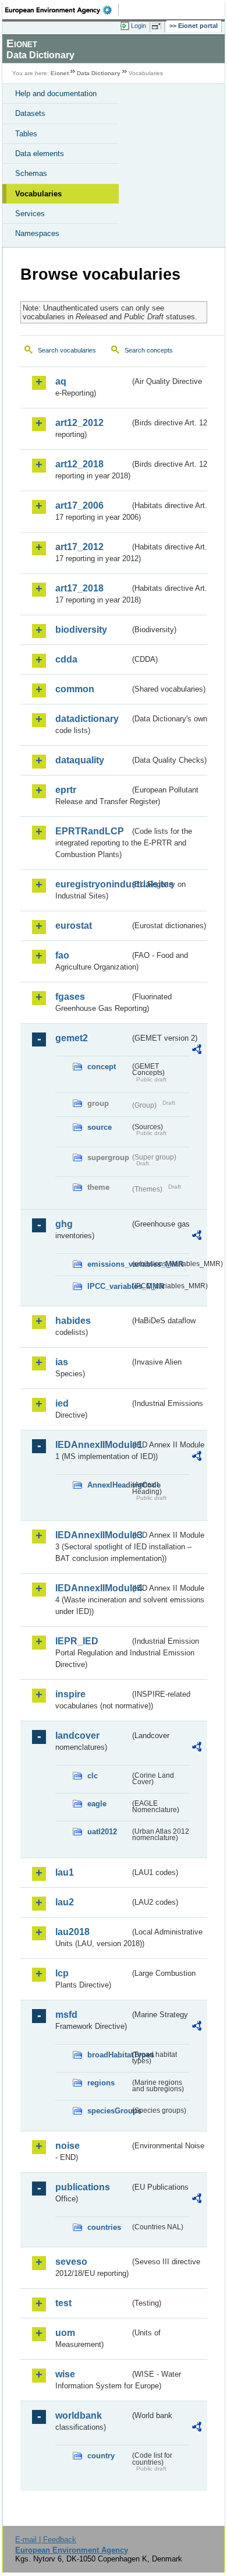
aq (61, 381)
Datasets (30, 113)
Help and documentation (56, 94)
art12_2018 (79, 464)
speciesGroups (109, 2111)
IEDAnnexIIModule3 (93, 1535)
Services (30, 214)
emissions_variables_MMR (109, 1264)
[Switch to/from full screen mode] (158, 26)
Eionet (60, 73)
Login (139, 26)
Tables (26, 134)
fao (62, 955)
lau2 (65, 1902)
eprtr (66, 790)
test (63, 2303)
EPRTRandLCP (90, 831)
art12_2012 (79, 423)
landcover (77, 1735)
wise (65, 2374)
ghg (64, 1224)
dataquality (80, 760)
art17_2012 (79, 547)
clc (93, 1776)
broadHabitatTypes (109, 2055)
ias (62, 1362)
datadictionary (87, 719)
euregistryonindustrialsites (93, 884)
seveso (71, 2262)
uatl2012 (102, 1832)
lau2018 (72, 1932)
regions (101, 2083)
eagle (97, 1804)
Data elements (40, 154)
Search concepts (149, 350)
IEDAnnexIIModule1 (93, 1445)
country (101, 2456)
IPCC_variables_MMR (109, 1286)
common (75, 689)
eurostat (74, 926)
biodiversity (81, 630)
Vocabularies (38, 194)
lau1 (65, 1872)
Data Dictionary (99, 73)
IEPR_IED (77, 1641)
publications (83, 2187)
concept (102, 1067)
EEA (62, 10)
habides (73, 1321)
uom (65, 2333)
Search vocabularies (67, 350)
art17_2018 (79, 588)
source (100, 1127)
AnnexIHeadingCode (109, 1485)
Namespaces (37, 233)
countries (104, 2227)
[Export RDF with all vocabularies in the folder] (197, 1051)
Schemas (31, 173)
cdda (66, 659)
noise (68, 2146)
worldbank (79, 2415)
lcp (62, 1973)
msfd (66, 2015)
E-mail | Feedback (46, 2540)
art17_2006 (79, 505)
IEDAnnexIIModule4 (93, 1588)
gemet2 (72, 1038)
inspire (70, 1694)
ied (62, 1403)
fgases (70, 997)
